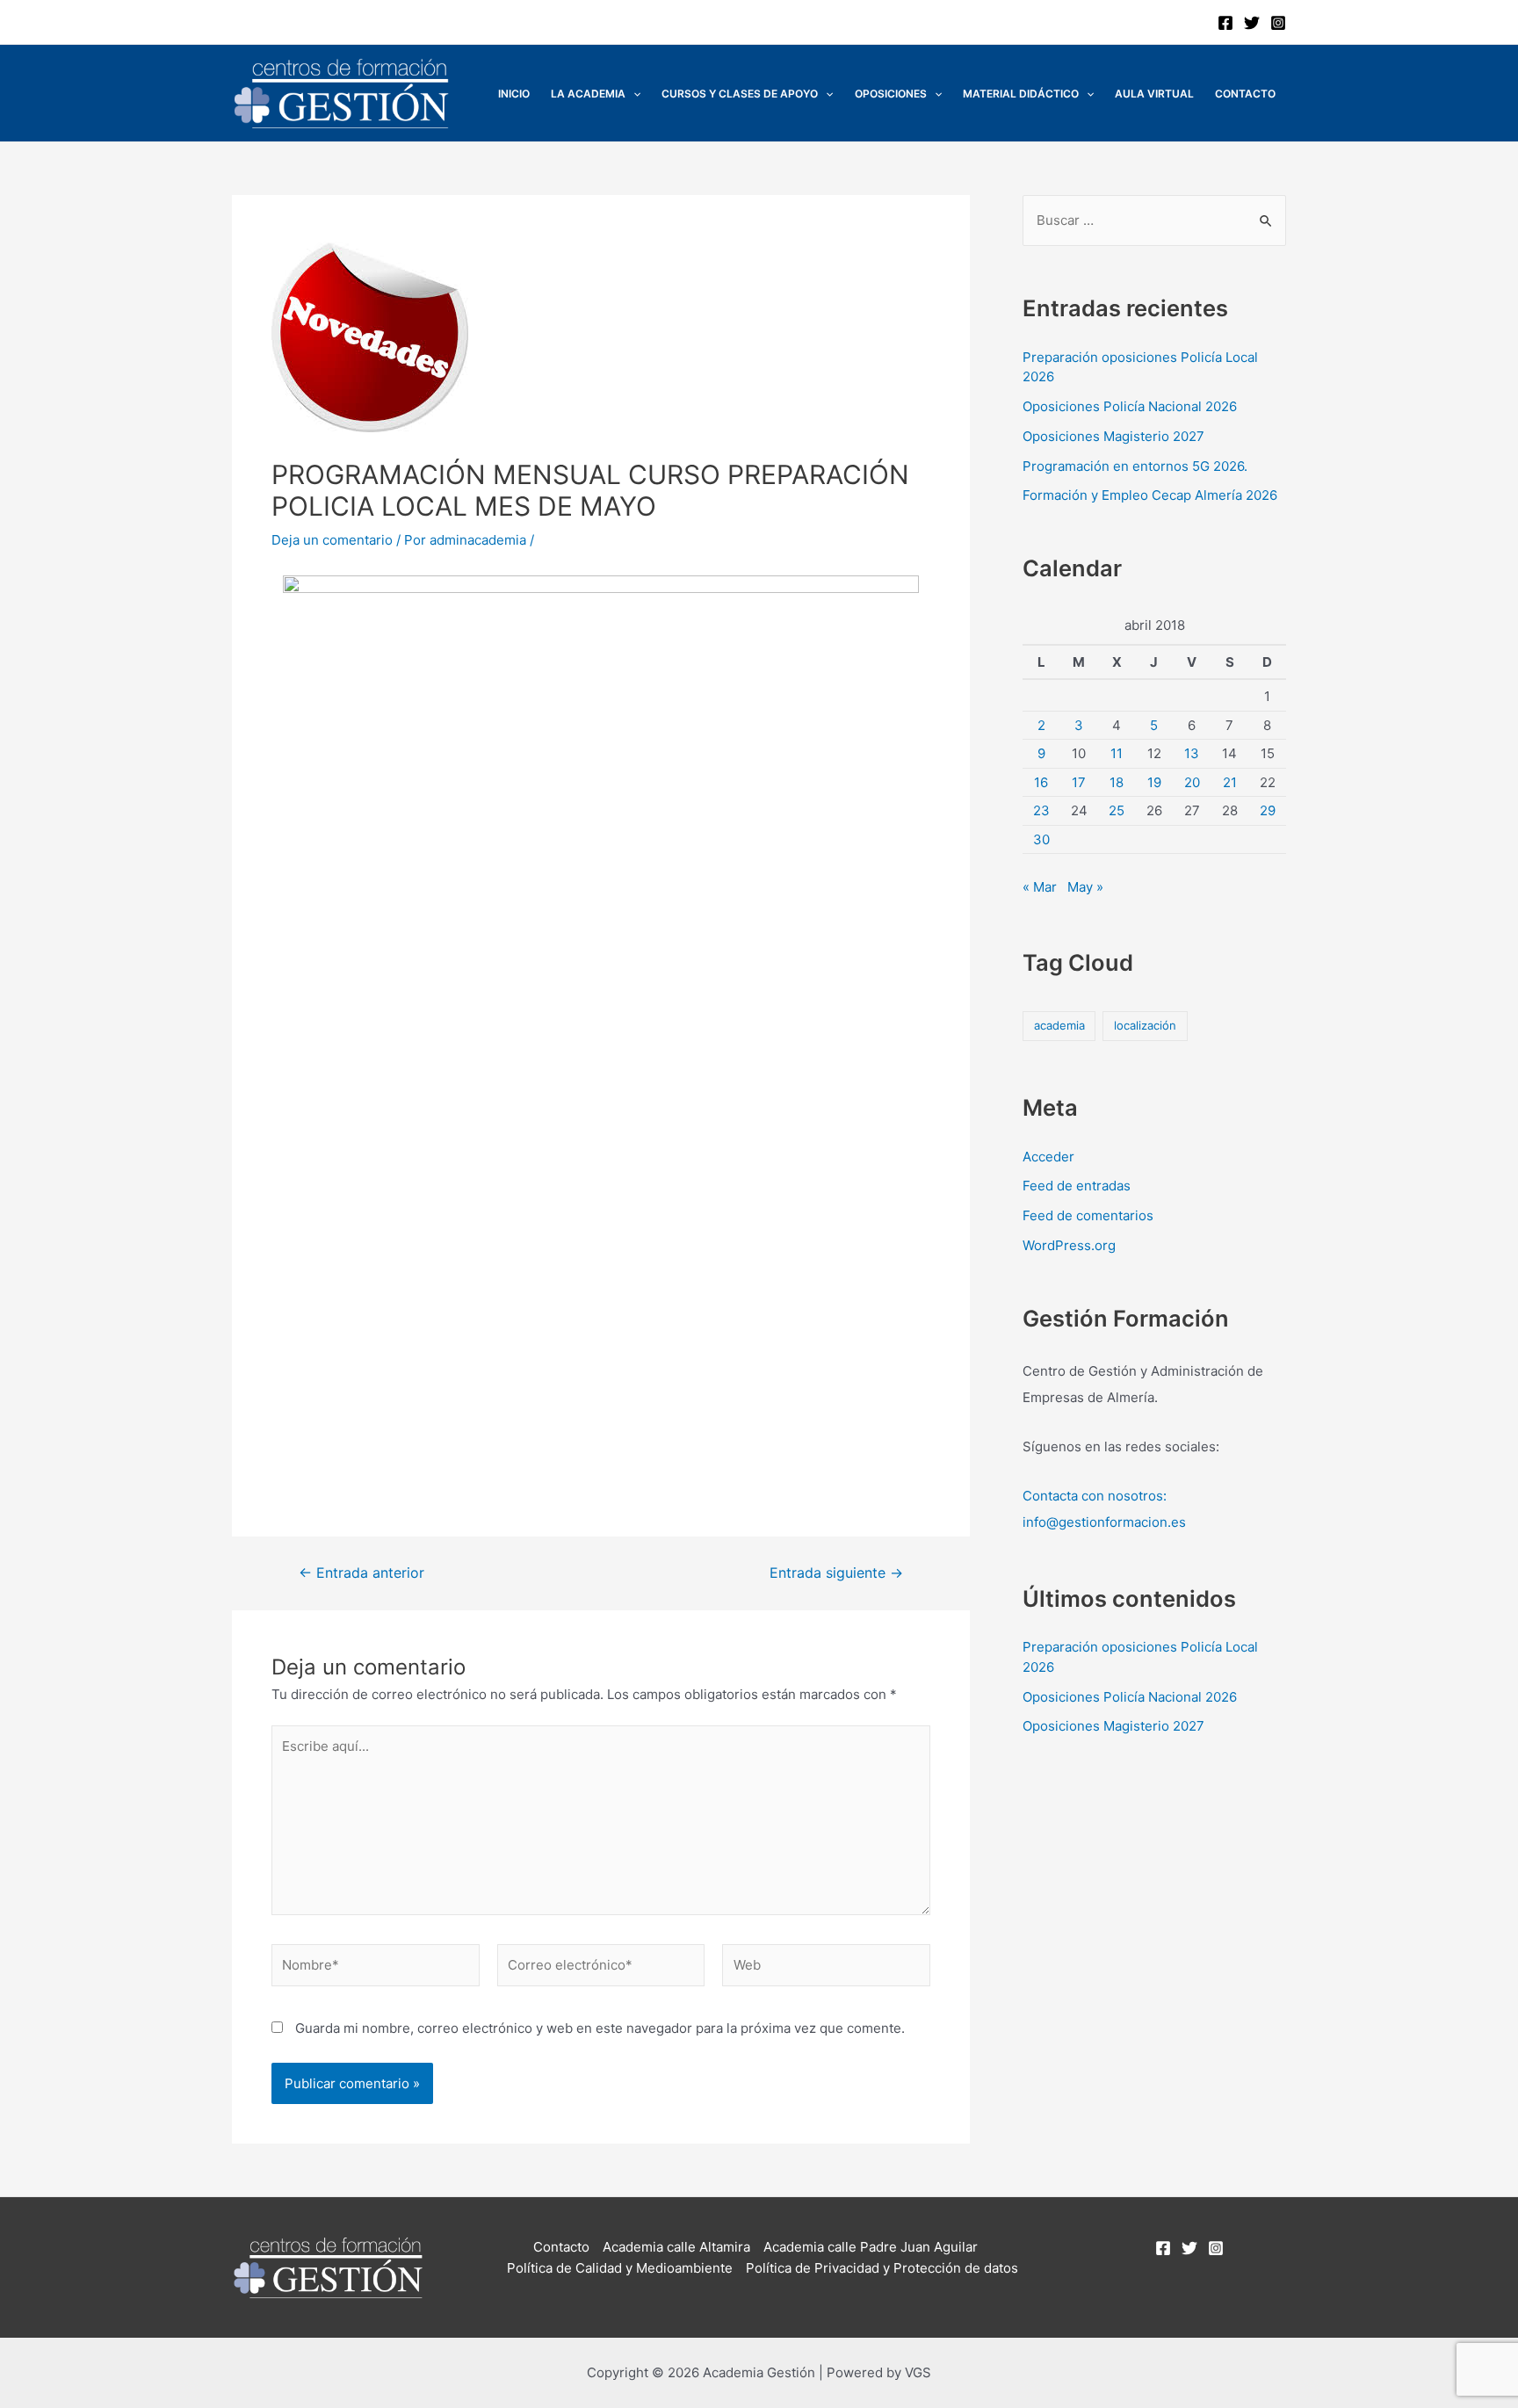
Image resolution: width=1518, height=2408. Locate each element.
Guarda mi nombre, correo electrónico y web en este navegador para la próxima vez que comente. (600, 2028)
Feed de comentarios (1088, 1215)
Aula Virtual (1154, 94)
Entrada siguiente (836, 1573)
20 (1192, 782)
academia (1059, 1025)
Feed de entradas (1077, 1186)
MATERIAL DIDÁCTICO (1021, 94)
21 (1230, 782)
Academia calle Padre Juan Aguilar (871, 2247)
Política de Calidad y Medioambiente (620, 2268)
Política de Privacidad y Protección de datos (882, 2268)
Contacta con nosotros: (1095, 1496)
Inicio (514, 94)
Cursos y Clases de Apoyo (740, 94)
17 (1079, 782)
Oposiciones (891, 94)
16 (1041, 782)
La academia (588, 94)
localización (1145, 1025)
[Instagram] (1278, 23)
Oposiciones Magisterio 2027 (1113, 436)
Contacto (1245, 94)
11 (1117, 753)
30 (1041, 839)
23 (1041, 810)
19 (1154, 782)
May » (1085, 887)
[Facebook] (1225, 23)
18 (1117, 782)
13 (1192, 753)
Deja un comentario (332, 540)
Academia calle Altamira (676, 2247)
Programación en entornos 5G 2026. (1135, 466)
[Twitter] (1252, 23)
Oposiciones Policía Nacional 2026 (1130, 406)
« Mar (1040, 887)
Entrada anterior (361, 1573)
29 (1268, 810)
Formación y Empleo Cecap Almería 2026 (1150, 495)
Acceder (1048, 1157)
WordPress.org (1069, 1245)
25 (1117, 810)
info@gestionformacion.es (1104, 1522)
